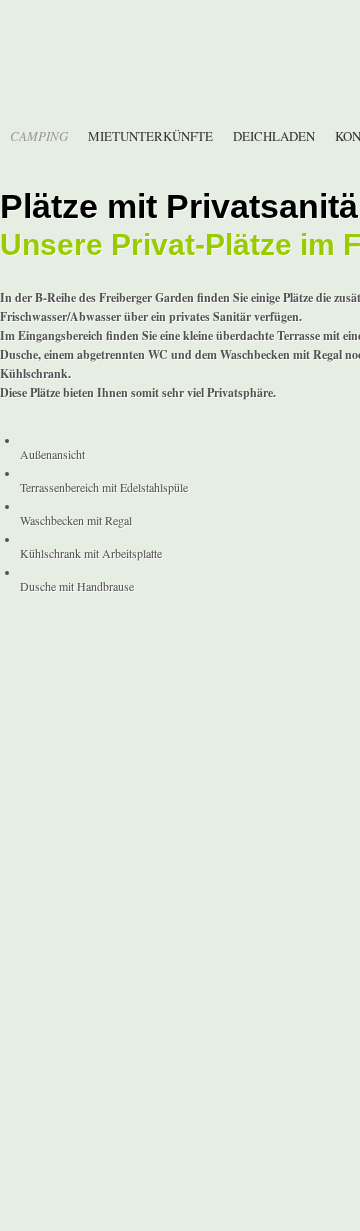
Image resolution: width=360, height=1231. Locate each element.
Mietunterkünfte (150, 136)
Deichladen (274, 136)
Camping (39, 136)
